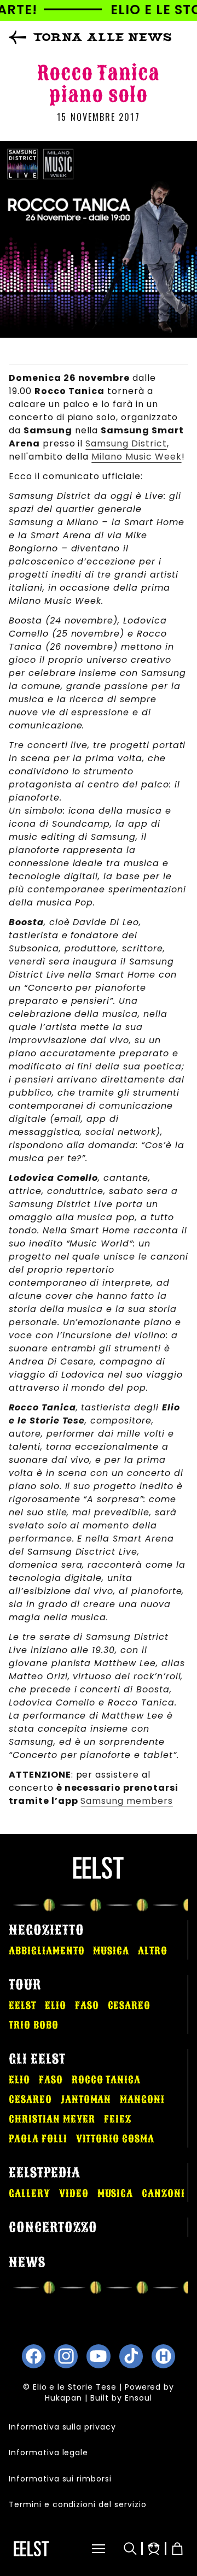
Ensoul (138, 2398)
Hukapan (63, 2398)
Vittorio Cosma (115, 2139)
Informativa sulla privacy (62, 2427)
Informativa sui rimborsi (60, 2479)
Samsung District (126, 443)
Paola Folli (38, 2139)
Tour (25, 1985)
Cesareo (129, 2005)
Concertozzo (53, 2227)
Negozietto (47, 1930)
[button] (87, 2549)
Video (74, 2193)
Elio (56, 2005)
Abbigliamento (47, 1951)
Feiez (118, 2119)
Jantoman (86, 2099)
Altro (153, 1951)
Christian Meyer (52, 2119)
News (27, 2262)
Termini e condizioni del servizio (78, 2504)
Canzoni (163, 2193)
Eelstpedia (45, 2173)
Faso (87, 2005)
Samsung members (126, 1801)
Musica (111, 1951)
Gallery (30, 2193)
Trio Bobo (34, 2025)
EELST (22, 2005)
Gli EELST (37, 2059)
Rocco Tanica (106, 2080)
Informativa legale (48, 2453)
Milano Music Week (136, 457)
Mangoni (142, 2099)
